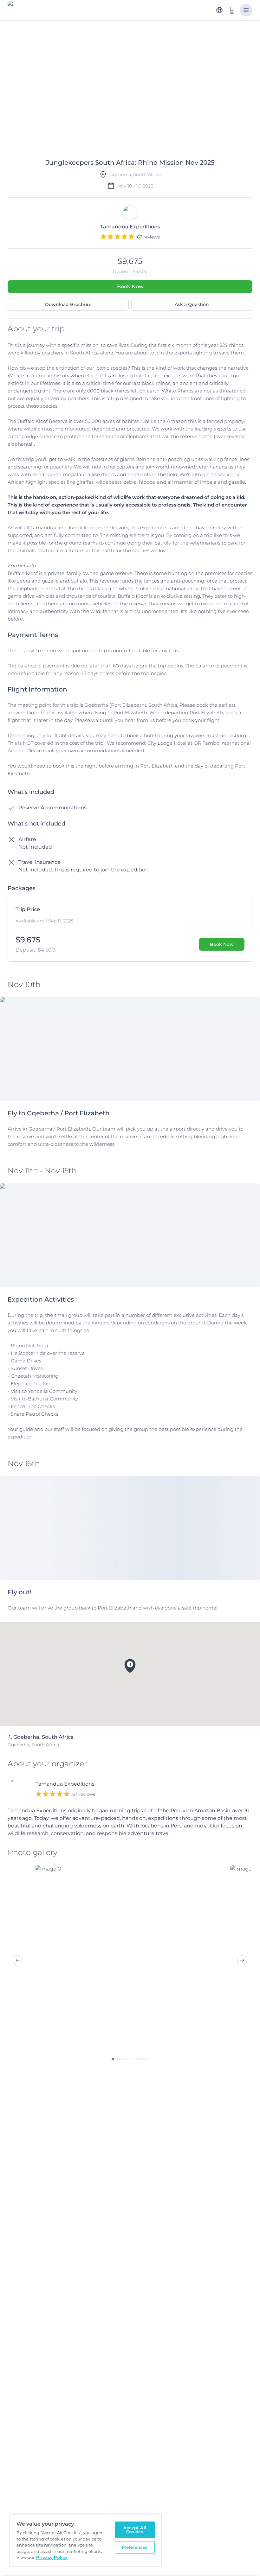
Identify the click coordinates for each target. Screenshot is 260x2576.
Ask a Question (192, 304)
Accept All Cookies (135, 2530)
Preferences (135, 2547)
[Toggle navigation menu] (246, 10)
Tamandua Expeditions (65, 1784)
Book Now (130, 287)
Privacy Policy (52, 2557)
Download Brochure (68, 304)
